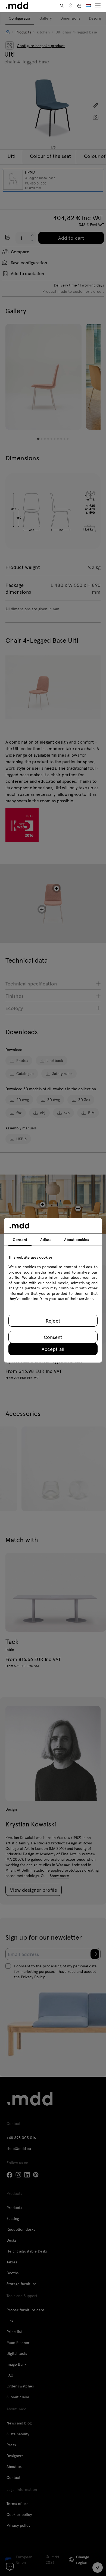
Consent (53, 1337)
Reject (53, 1321)
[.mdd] (17, 6)
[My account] (71, 6)
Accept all (53, 1349)
